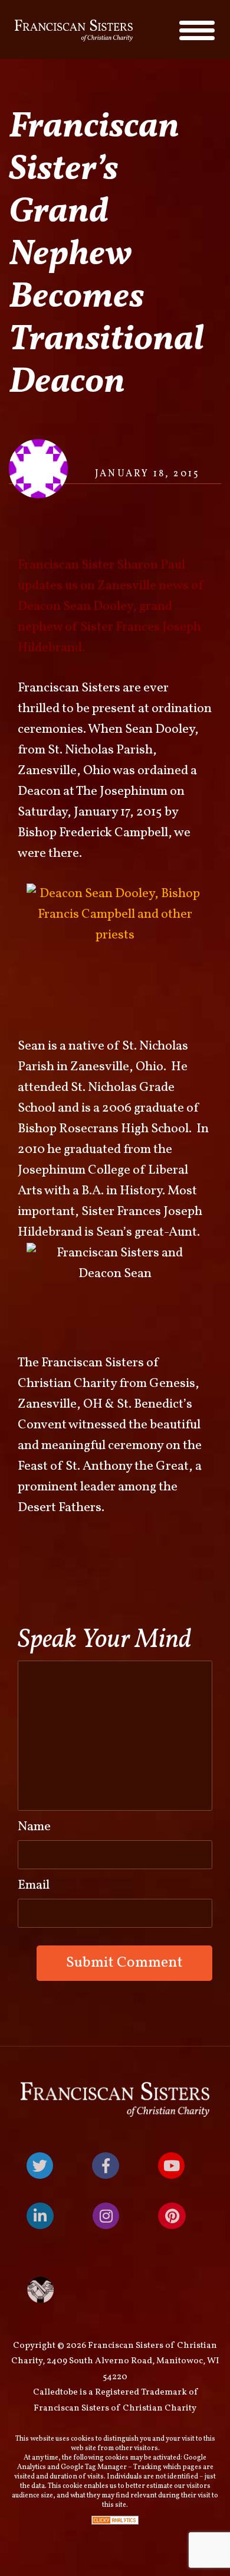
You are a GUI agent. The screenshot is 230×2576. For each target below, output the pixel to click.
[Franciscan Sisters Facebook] (106, 2166)
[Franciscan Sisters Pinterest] (172, 2216)
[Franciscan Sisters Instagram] (106, 2216)
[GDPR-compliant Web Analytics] (115, 2520)
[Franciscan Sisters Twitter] (40, 2166)
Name (34, 1827)
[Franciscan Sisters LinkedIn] (40, 2216)
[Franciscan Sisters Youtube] (171, 2166)
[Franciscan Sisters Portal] (115, 2290)
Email (34, 1885)
